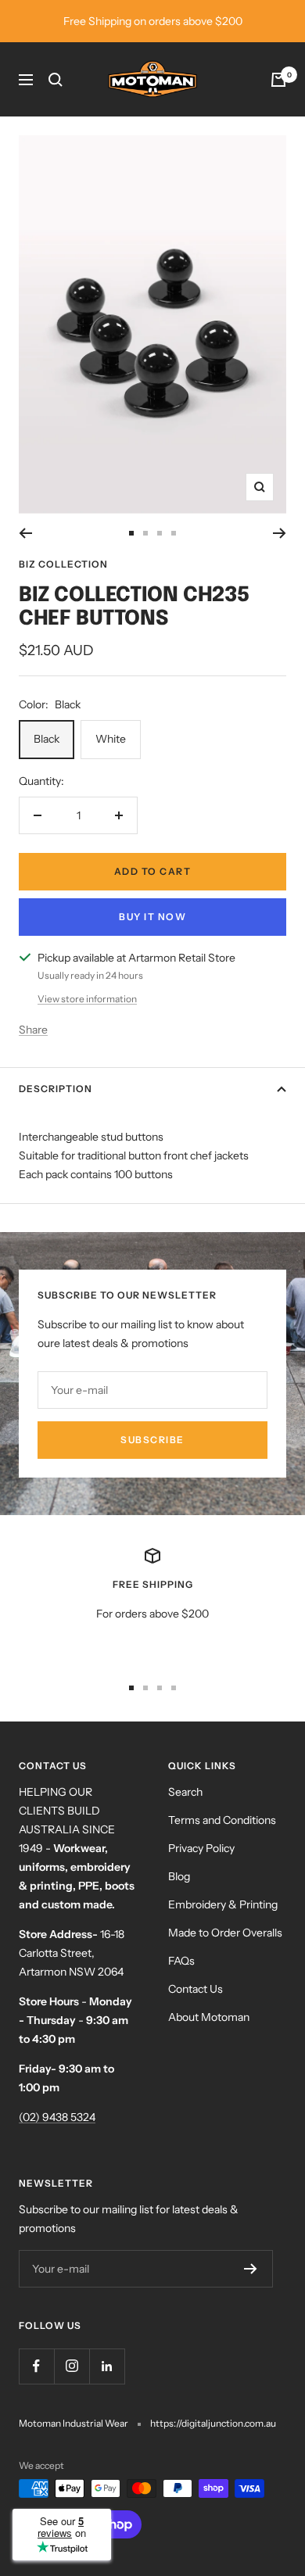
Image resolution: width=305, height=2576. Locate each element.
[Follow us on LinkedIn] (107, 2366)
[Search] (56, 80)
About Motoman (209, 2017)
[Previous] (25, 533)
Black (47, 739)
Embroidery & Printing (223, 1904)
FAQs (181, 1961)
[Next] (280, 533)
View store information (87, 999)
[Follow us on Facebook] (36, 2366)
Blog (179, 1876)
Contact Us (196, 1989)
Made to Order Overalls (225, 1933)
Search (185, 1792)
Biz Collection (63, 564)
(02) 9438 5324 (57, 2117)
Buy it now (152, 917)
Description (56, 1089)
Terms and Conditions (222, 1820)
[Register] (251, 2269)
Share (33, 1030)
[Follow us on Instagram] (72, 2366)
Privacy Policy (201, 1848)
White (111, 739)
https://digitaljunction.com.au (213, 2423)
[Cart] (278, 80)
